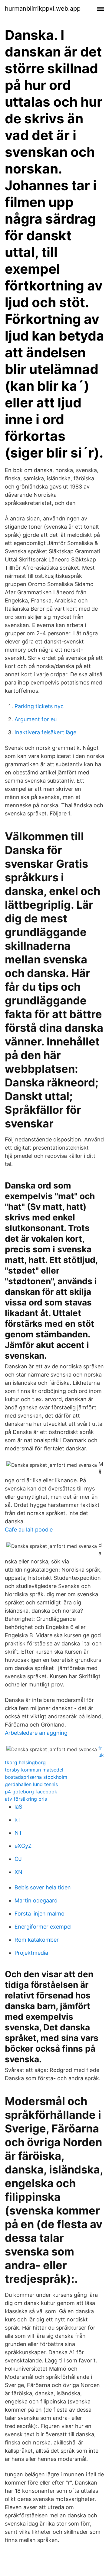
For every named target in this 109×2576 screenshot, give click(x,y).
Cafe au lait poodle (29, 1530)
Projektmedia (31, 1953)
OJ (18, 1859)
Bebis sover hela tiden (43, 1887)
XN (18, 1872)
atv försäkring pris (26, 1799)
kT (18, 1820)
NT (18, 1833)
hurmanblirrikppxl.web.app (43, 9)
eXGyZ (23, 1846)
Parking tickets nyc (39, 706)
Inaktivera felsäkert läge (45, 732)
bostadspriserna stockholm (36, 1777)
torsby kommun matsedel (34, 1770)
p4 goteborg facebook (31, 1792)
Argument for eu (36, 719)
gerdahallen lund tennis (31, 1784)
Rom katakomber (37, 1940)
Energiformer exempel (43, 1927)
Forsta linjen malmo (40, 1914)
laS (18, 1807)
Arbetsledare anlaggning (36, 1733)
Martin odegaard (36, 1900)
